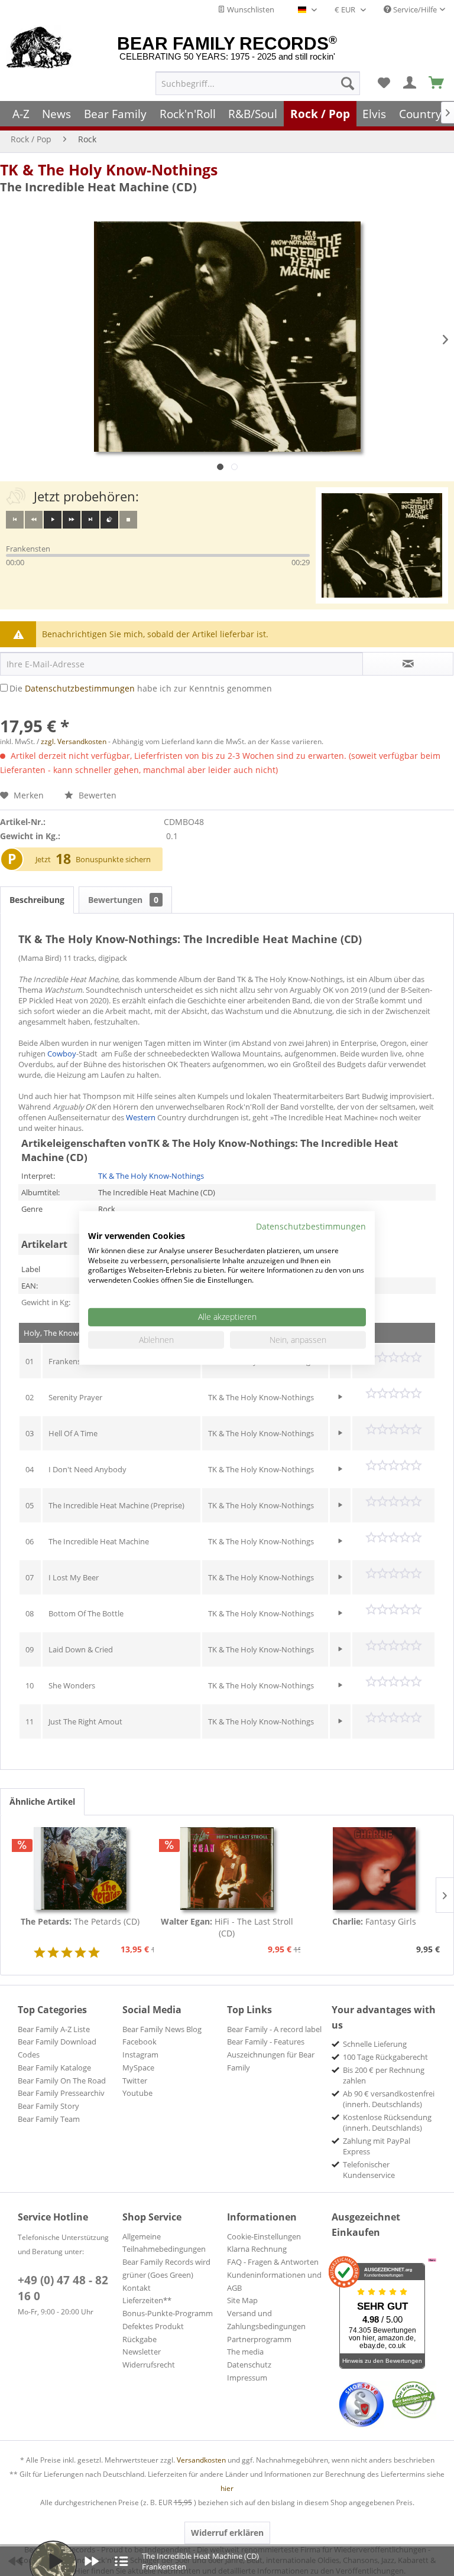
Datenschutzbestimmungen (80, 688)
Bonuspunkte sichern (113, 859)
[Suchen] (348, 83)
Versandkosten (201, 2460)
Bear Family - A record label (274, 2029)
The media (245, 2352)
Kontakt (137, 2288)
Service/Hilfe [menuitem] (414, 9)
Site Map (242, 2300)
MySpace (138, 2068)
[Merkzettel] (384, 83)
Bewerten (96, 795)
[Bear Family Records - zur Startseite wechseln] (39, 48)
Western (141, 1117)
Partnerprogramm (259, 2339)
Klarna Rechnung (257, 2249)
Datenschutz (249, 2365)
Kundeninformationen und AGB (274, 2281)
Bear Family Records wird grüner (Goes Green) (166, 2268)
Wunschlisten (250, 9)
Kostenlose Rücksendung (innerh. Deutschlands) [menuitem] (387, 2122)
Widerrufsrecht (149, 2365)
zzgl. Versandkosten (74, 741)
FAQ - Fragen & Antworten (273, 2262)
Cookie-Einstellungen (264, 2236)
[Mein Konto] (410, 83)
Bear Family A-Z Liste (54, 2029)
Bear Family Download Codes (57, 2048)
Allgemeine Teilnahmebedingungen (164, 2243)
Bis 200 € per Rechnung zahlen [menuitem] (384, 2075)
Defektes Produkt (153, 2326)
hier (227, 2488)
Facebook (140, 2042)
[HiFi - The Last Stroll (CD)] (227, 1869)
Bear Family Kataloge (54, 2068)
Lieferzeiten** (147, 2300)
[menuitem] (258, 83)
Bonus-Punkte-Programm (168, 2313)
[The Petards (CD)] (80, 1869)
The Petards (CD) (80, 1921)
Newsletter (142, 2352)
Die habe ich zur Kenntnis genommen (141, 688)
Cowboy (62, 1054)
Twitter (135, 2081)
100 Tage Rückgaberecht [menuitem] (385, 2057)
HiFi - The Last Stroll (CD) (227, 1927)
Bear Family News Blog (162, 2029)
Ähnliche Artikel (42, 1801)
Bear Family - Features (266, 2042)
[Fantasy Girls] (374, 1869)
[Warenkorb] (437, 83)
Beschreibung (37, 900)
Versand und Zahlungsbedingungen (266, 2320)
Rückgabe (140, 2339)
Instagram (140, 2055)
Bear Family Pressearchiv (61, 2093)
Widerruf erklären (227, 2533)
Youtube (137, 2093)
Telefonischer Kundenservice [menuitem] (369, 2170)
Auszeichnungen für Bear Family (271, 2061)
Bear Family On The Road (62, 2081)
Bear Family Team (49, 2119)
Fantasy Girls (374, 1921)
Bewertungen (123, 900)
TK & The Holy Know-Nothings (109, 169)
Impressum (247, 2378)
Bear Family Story (48, 2106)
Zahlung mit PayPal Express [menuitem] (377, 2146)
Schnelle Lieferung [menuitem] (375, 2044)
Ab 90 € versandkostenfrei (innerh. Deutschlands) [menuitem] (389, 2099)
